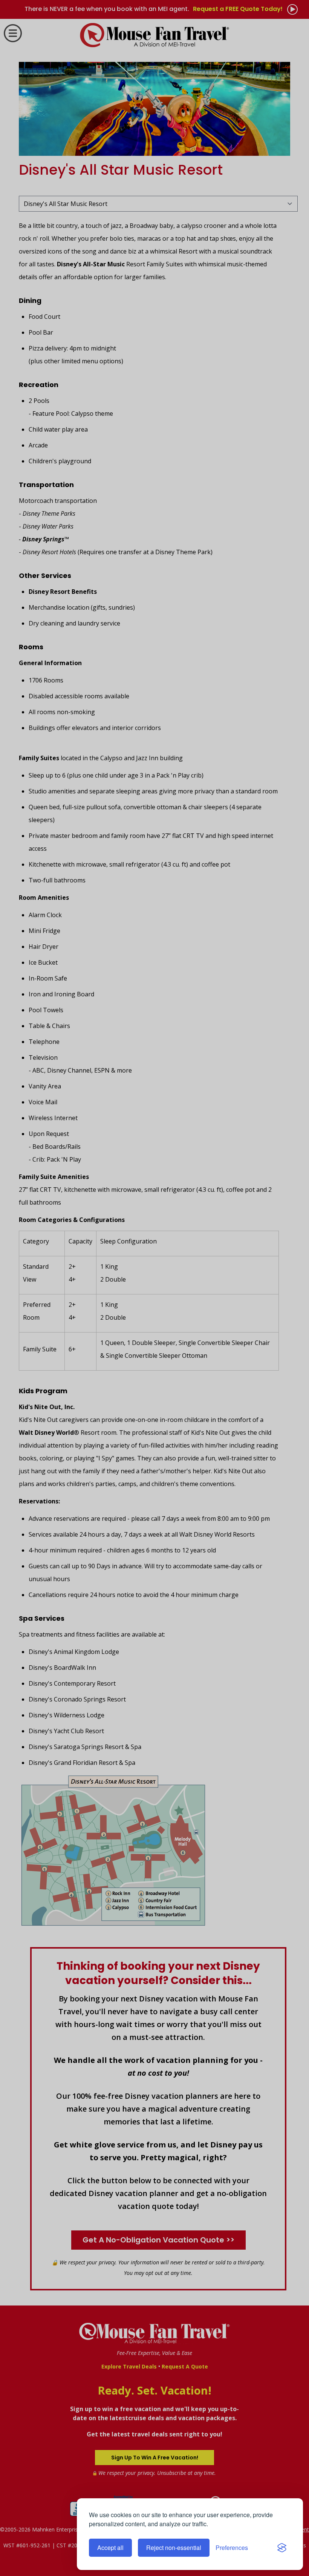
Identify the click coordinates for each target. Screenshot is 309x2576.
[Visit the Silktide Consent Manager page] (282, 2548)
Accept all (110, 2548)
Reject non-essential (174, 2548)
